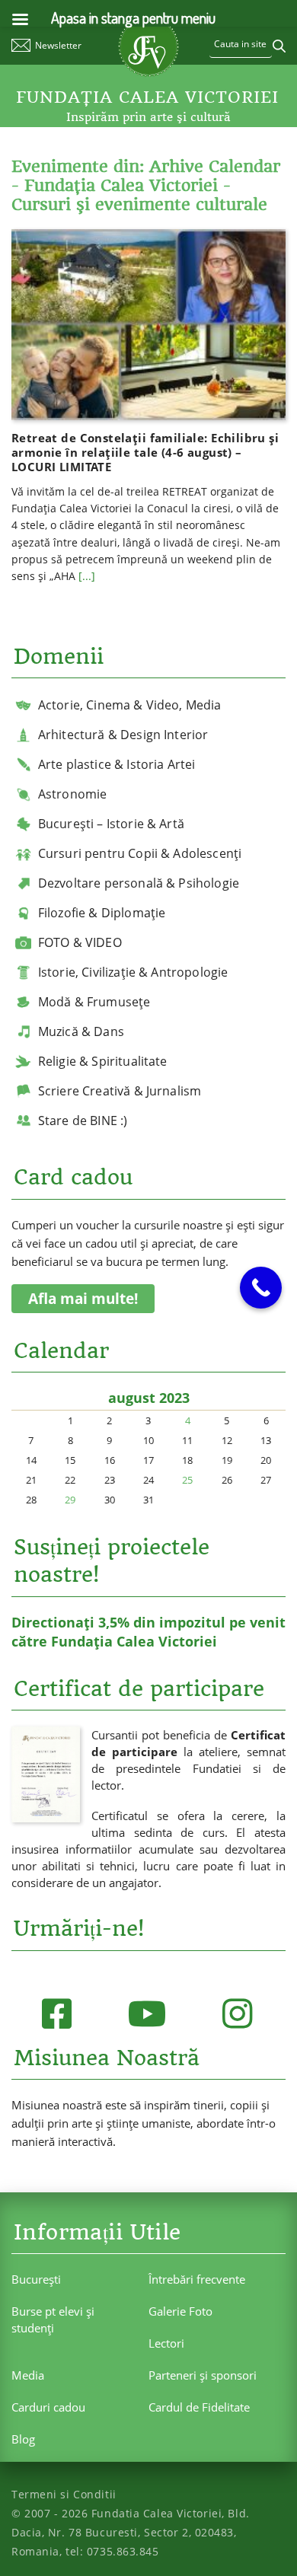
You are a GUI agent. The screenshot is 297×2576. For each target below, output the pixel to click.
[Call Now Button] (261, 1288)
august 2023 (149, 1398)
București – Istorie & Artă (111, 824)
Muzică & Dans (81, 1031)
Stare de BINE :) (83, 1121)
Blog (23, 2439)
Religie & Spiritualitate (103, 1061)
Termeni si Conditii (64, 2494)
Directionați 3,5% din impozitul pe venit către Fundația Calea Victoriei (148, 1632)
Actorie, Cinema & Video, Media (130, 705)
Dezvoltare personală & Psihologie (139, 883)
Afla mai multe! (83, 1299)
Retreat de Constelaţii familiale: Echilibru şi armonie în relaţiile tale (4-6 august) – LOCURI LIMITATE (145, 452)
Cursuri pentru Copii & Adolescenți (140, 853)
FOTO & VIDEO (80, 942)
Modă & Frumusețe (94, 1002)
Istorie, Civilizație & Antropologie (133, 972)
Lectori (166, 2343)
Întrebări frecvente (197, 2279)
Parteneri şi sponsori (203, 2375)
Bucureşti (36, 2279)
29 (70, 1500)
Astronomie (73, 794)
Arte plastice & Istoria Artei (117, 764)
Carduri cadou (48, 2407)
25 (187, 1480)
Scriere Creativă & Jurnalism (120, 1091)
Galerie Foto (180, 2311)
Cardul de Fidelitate (199, 2407)
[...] (87, 576)
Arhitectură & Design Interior (123, 735)
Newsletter (58, 45)
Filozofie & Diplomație (102, 913)
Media (28, 2375)
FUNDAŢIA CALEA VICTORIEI (147, 97)
